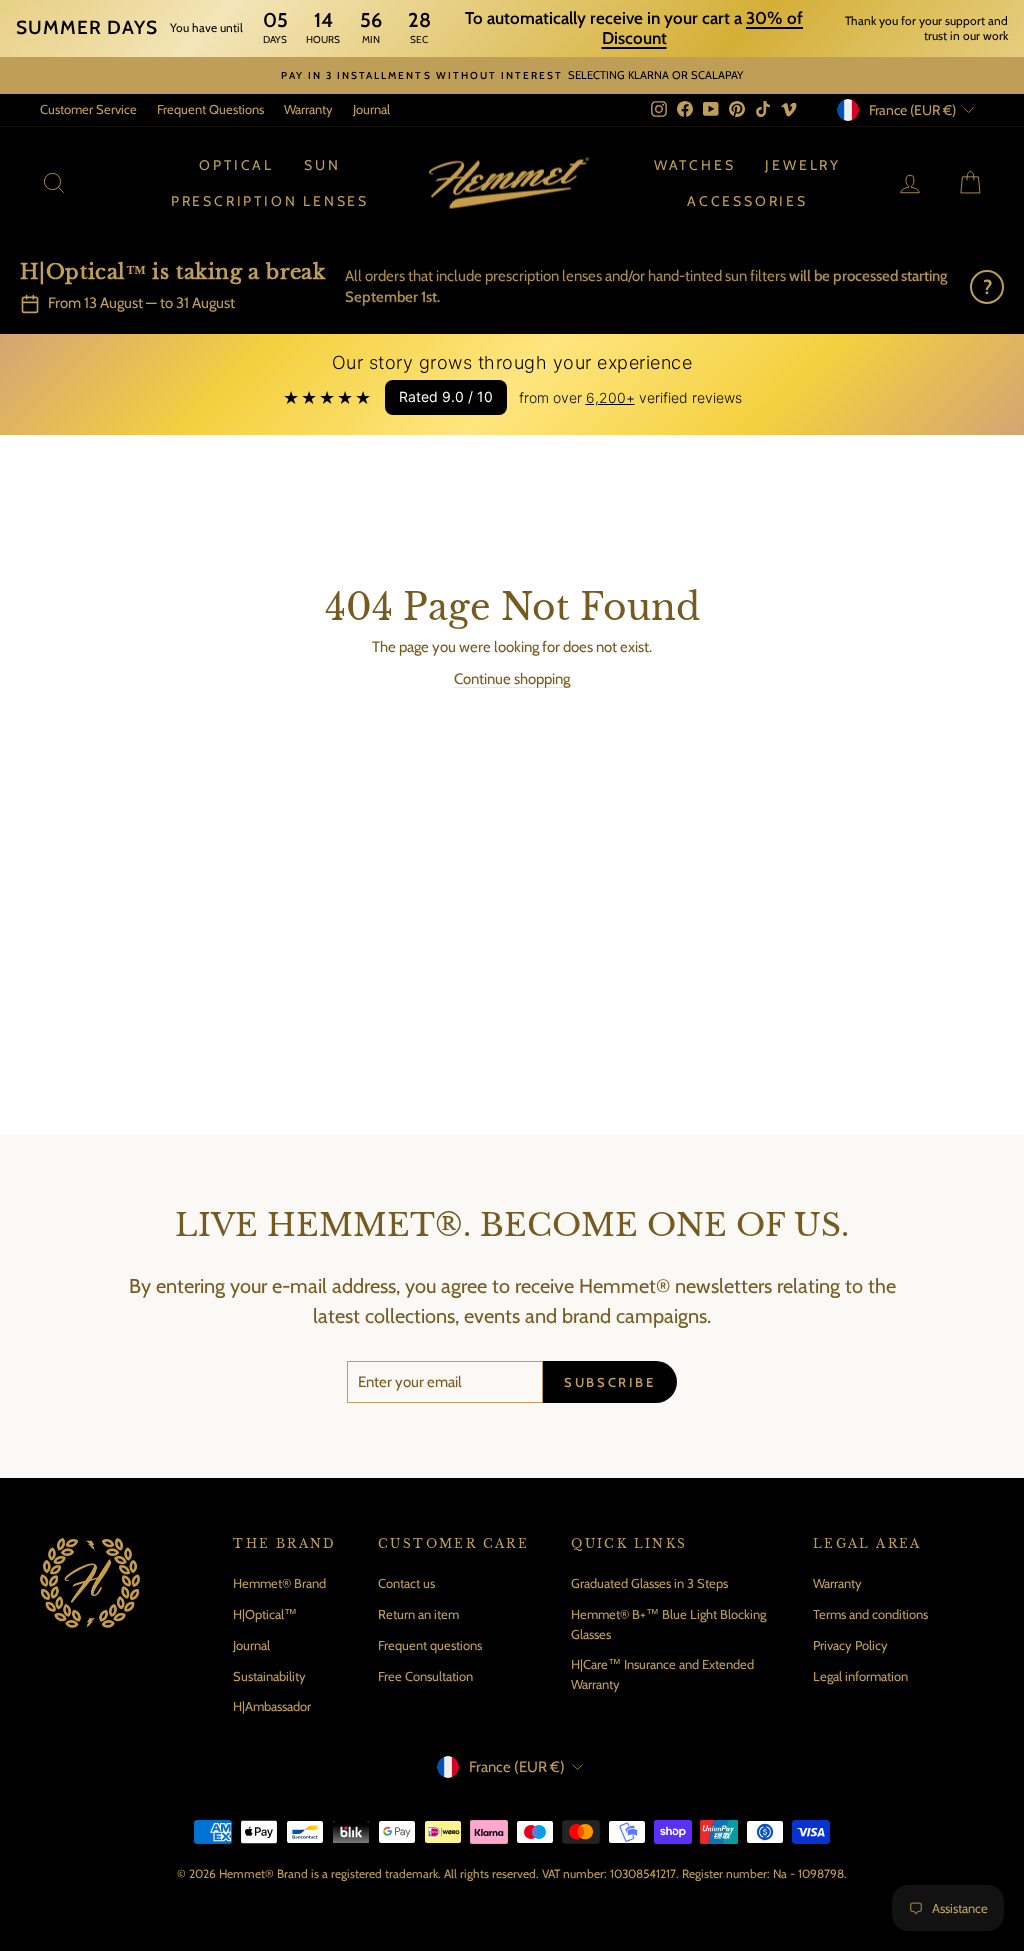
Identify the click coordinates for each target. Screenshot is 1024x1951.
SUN (322, 165)
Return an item (418, 1614)
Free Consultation (425, 1676)
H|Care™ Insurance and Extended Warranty (662, 1674)
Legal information (860, 1676)
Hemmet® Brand (279, 1583)
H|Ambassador (272, 1706)
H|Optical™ (265, 1614)
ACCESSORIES (747, 201)
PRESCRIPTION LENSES (270, 201)
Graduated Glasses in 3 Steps (649, 1583)
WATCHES (695, 165)
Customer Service (88, 109)
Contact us (406, 1583)
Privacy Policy (850, 1645)
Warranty (308, 109)
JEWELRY (803, 165)
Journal (371, 109)
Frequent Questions (210, 109)
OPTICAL (236, 165)
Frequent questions (430, 1645)
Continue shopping (512, 679)
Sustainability (269, 1676)
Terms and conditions (870, 1614)
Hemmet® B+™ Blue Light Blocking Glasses (668, 1624)
